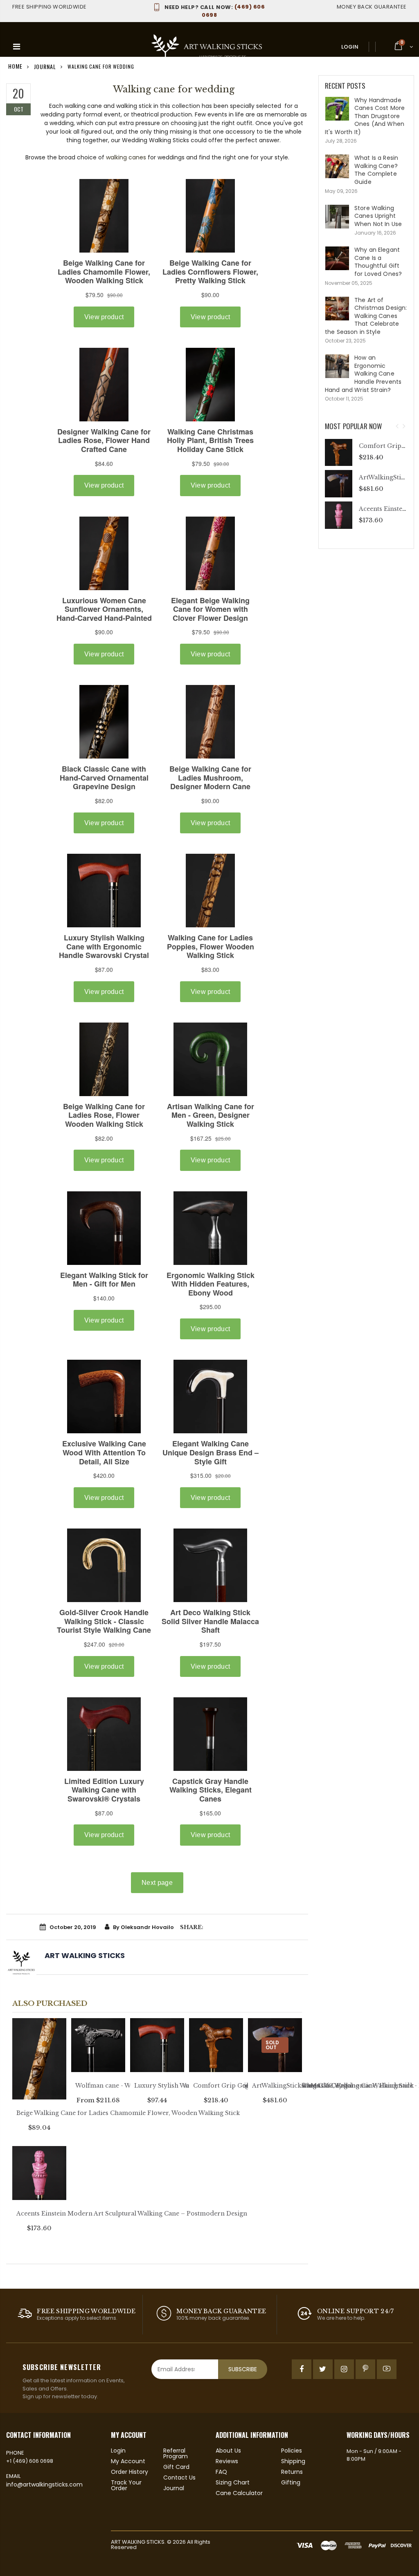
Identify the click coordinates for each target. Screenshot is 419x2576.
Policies (292, 2451)
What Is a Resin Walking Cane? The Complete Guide (376, 170)
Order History (130, 2472)
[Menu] (17, 47)
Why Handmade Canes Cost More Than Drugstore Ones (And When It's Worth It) (365, 116)
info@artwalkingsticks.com (44, 2484)
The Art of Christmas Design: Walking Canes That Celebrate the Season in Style (366, 316)
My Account (128, 2461)
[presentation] (397, 426)
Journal (174, 2488)
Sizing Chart (233, 2482)
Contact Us (179, 2478)
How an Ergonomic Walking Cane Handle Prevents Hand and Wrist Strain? (363, 374)
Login (350, 47)
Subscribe (243, 2369)
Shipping (293, 2461)
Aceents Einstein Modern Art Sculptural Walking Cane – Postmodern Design (132, 2213)
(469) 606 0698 (215, 11)
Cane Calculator (239, 2493)
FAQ (221, 2472)
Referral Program (176, 2453)
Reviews (227, 2461)
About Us (228, 2451)
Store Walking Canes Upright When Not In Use (378, 216)
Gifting (291, 2482)
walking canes (126, 157)
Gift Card (176, 2467)
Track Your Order (126, 2485)
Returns (292, 2472)
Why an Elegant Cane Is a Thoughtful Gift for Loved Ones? (378, 262)
